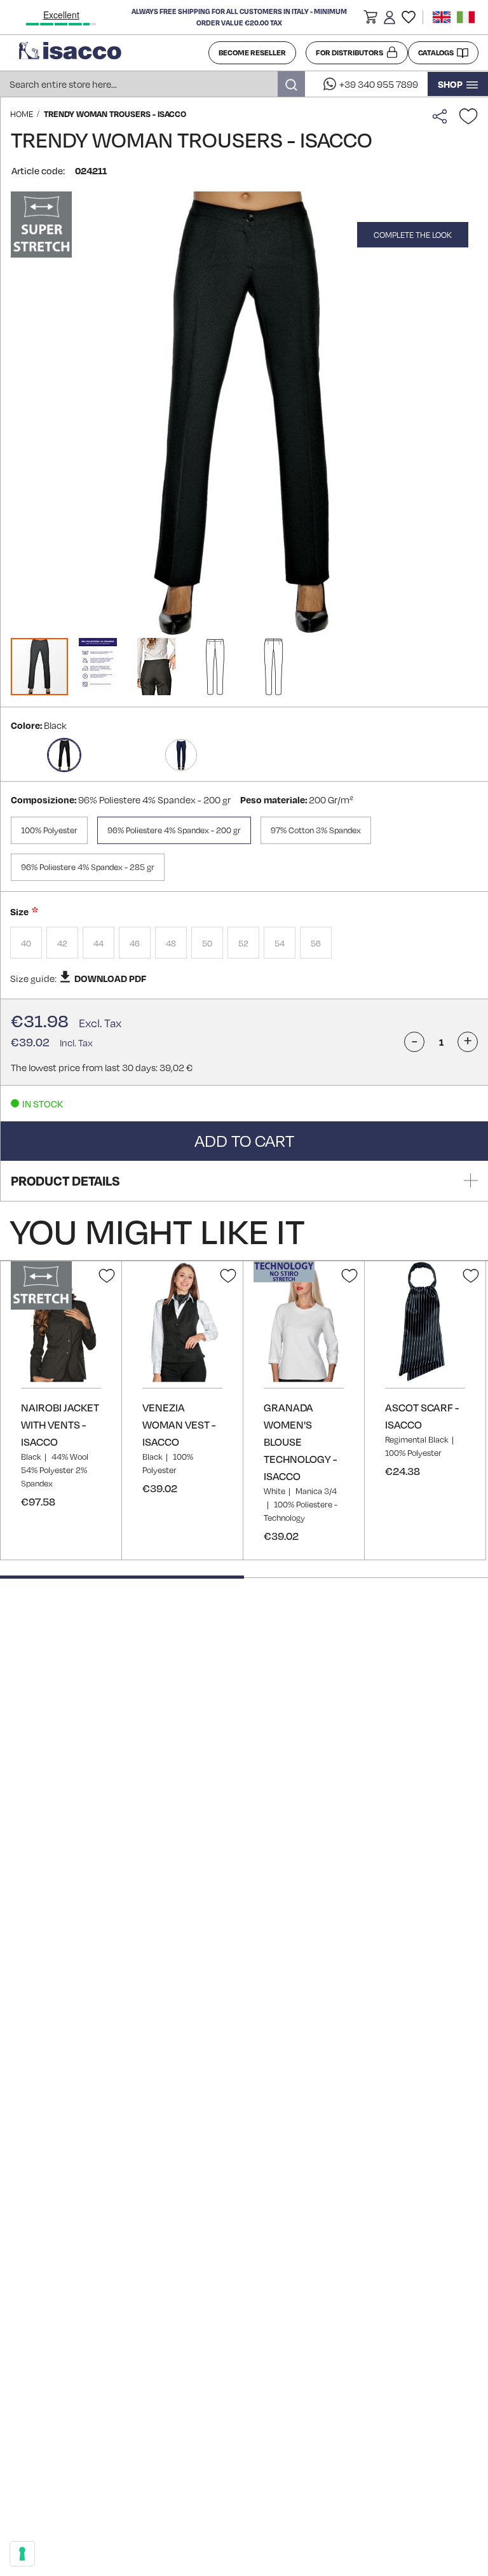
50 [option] (207, 943)
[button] (370, 19)
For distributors (349, 52)
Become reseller (252, 52)
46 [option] (135, 943)
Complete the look (413, 235)
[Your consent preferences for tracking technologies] (22, 2554)
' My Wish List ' (409, 17)
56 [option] (316, 943)
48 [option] (171, 943)
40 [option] (26, 943)
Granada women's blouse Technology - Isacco (300, 1442)
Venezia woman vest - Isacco (179, 1424)
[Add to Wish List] (468, 116)
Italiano (466, 17)
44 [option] (98, 943)
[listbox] (244, 944)
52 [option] (243, 943)
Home (22, 114)
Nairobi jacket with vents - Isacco (60, 1424)
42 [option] (62, 943)
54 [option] (280, 943)
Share (443, 116)
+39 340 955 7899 (379, 84)
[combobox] (152, 84)
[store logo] (109, 53)
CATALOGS (436, 52)
